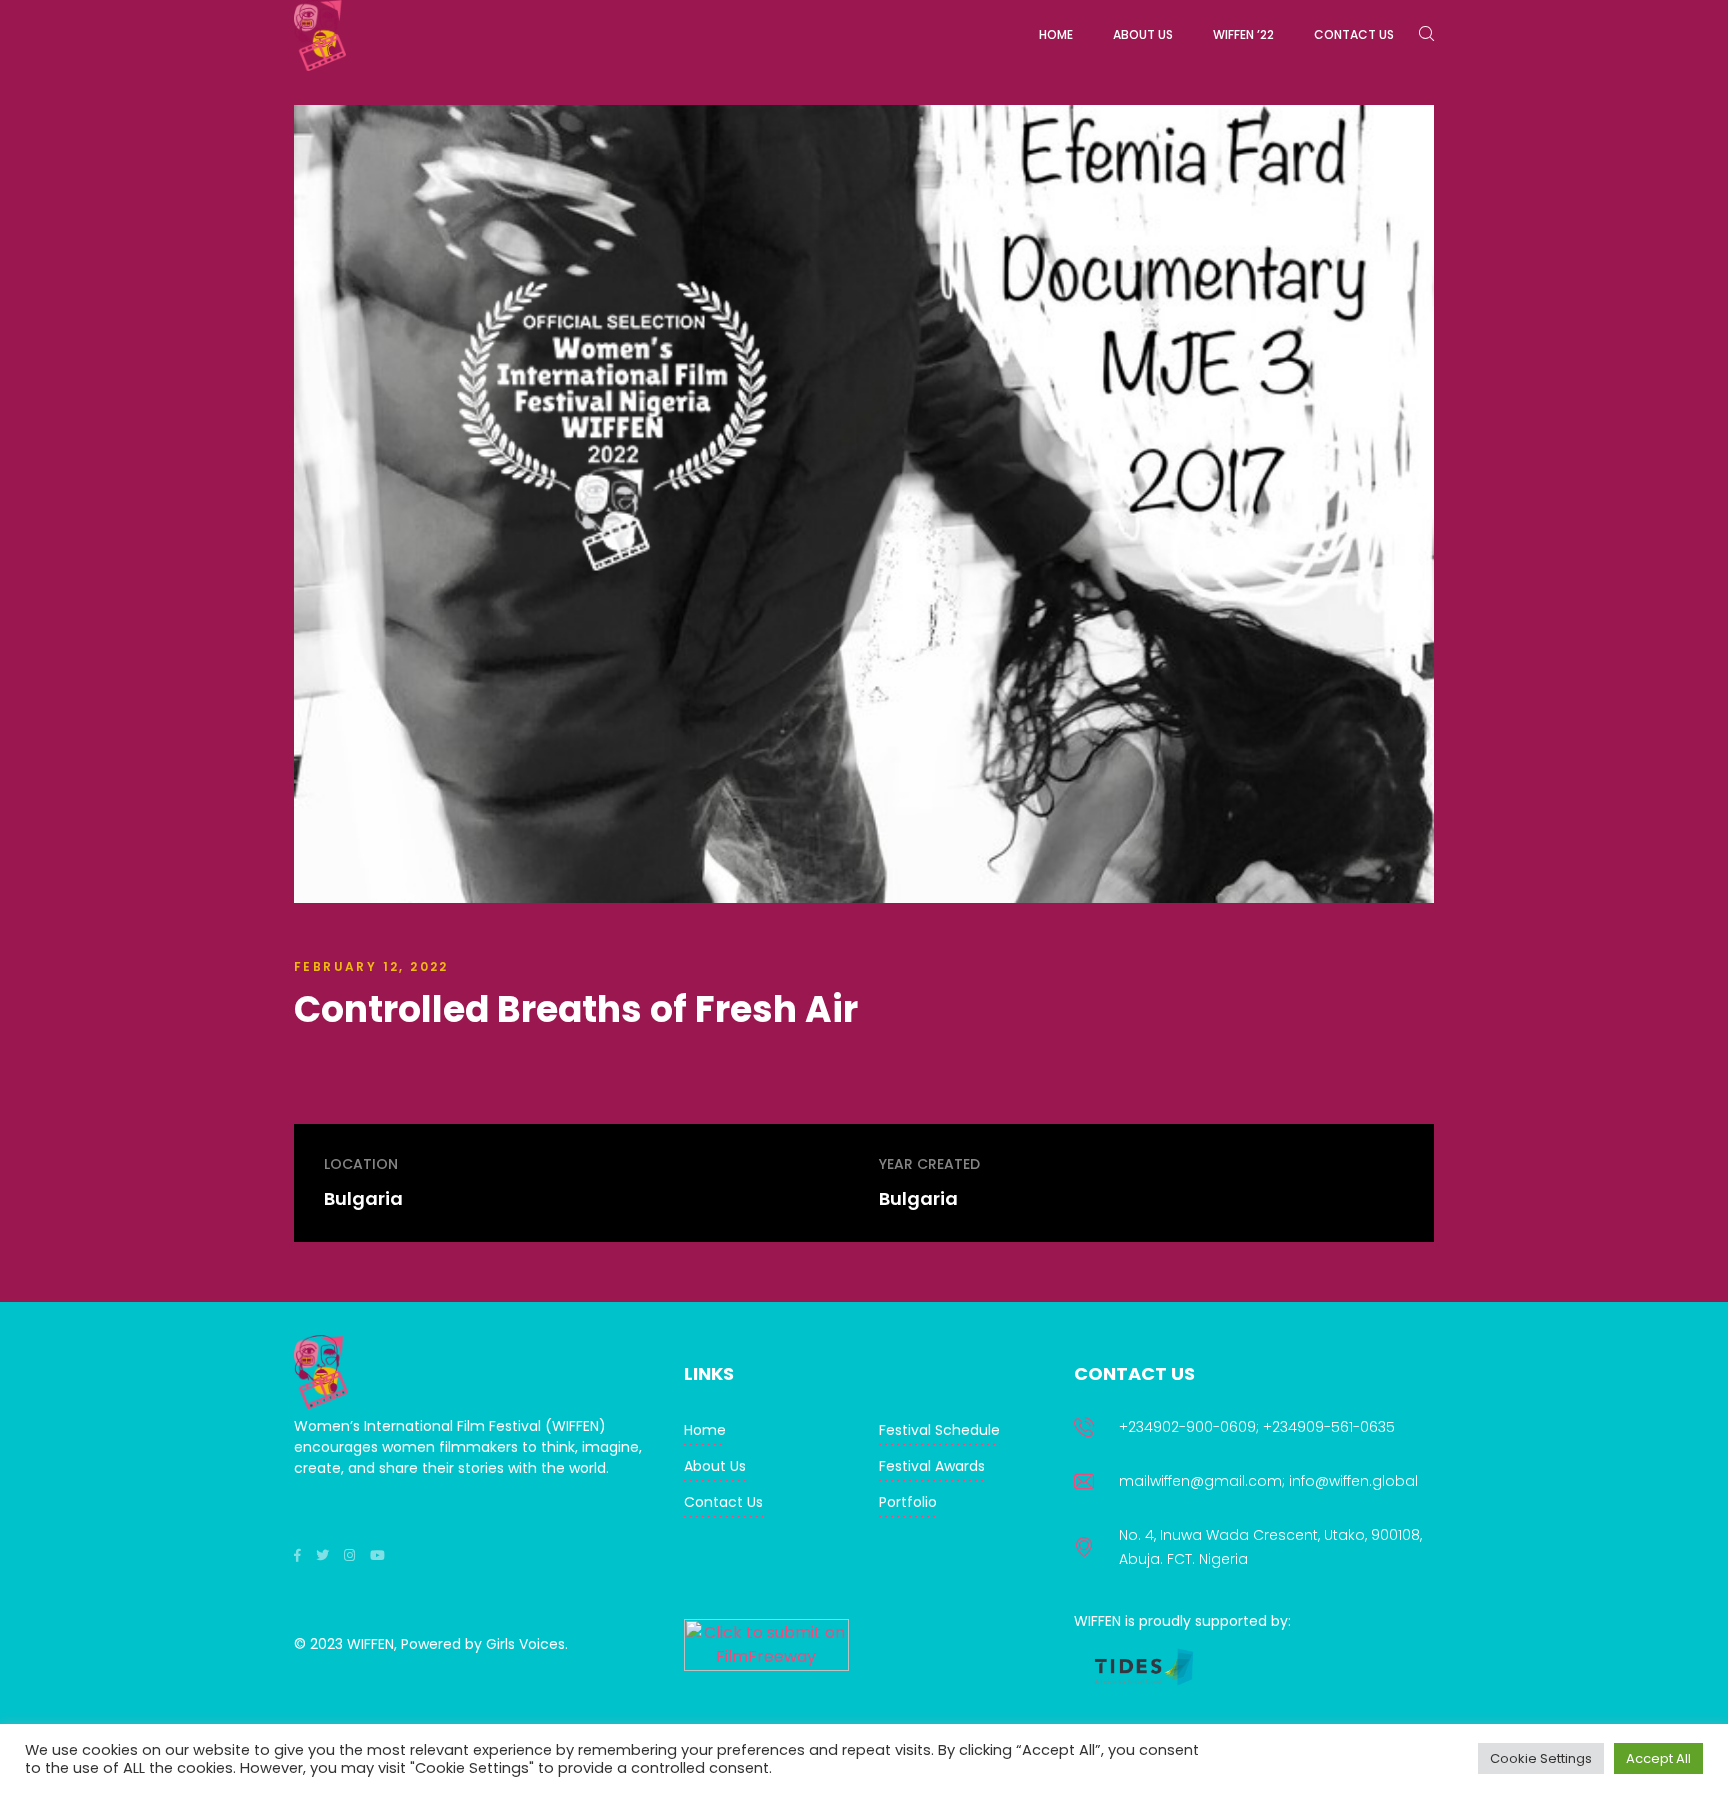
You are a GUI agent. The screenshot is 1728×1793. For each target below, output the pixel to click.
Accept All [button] (1658, 1758)
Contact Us (723, 1502)
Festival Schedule (939, 1430)
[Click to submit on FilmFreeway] (766, 1665)
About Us (715, 1466)
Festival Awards (932, 1466)
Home (705, 1430)
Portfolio (908, 1502)
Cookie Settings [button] (1541, 1758)
